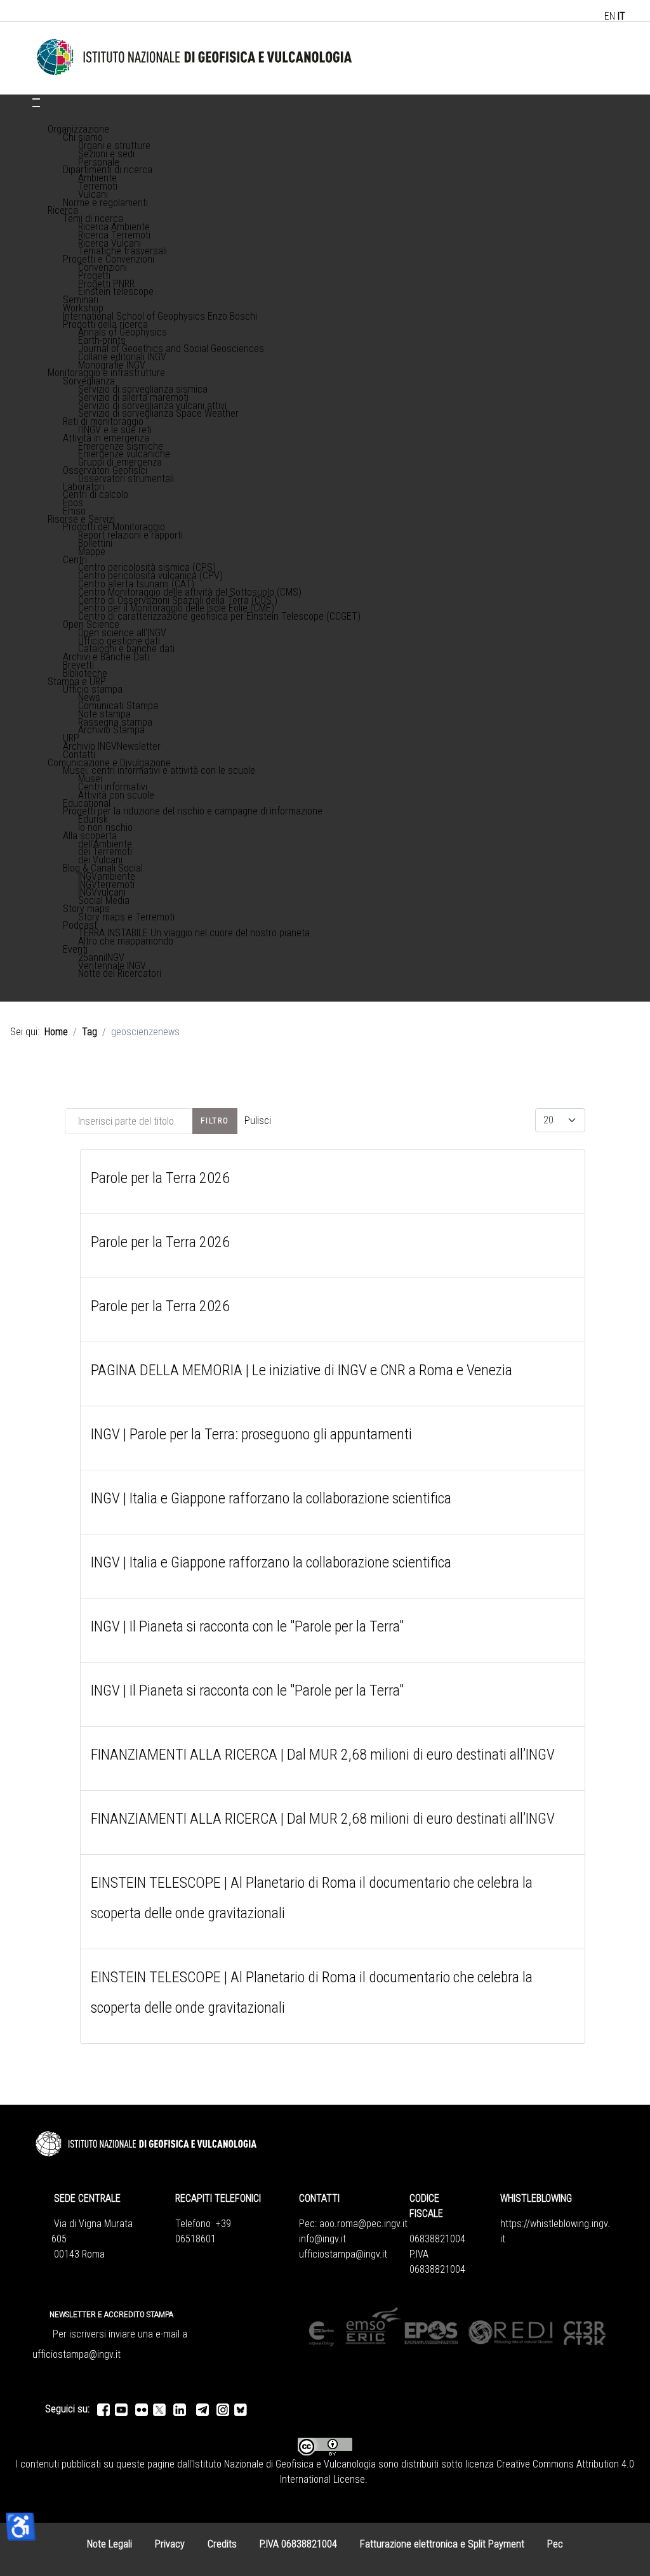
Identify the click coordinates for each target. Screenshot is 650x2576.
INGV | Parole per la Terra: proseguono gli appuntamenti (251, 1434)
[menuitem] (78, 129)
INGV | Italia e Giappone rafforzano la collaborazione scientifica (271, 1498)
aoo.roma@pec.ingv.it (363, 2224)
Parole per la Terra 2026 (160, 1178)
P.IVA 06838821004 (298, 2544)
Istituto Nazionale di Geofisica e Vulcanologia (284, 2464)
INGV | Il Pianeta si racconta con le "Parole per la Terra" (247, 1626)
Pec (555, 2544)
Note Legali (109, 2544)
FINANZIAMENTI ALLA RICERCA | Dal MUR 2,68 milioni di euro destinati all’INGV (323, 1755)
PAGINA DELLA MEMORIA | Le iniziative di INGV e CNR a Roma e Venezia (302, 1370)
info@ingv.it (322, 2239)
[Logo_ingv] (195, 57)
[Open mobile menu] (36, 99)
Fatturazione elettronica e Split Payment (442, 2544)
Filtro (215, 1121)
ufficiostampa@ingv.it (343, 2254)
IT (621, 16)
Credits (222, 2544)
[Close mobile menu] (36, 107)
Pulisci (258, 1121)
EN (610, 16)
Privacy (170, 2544)
